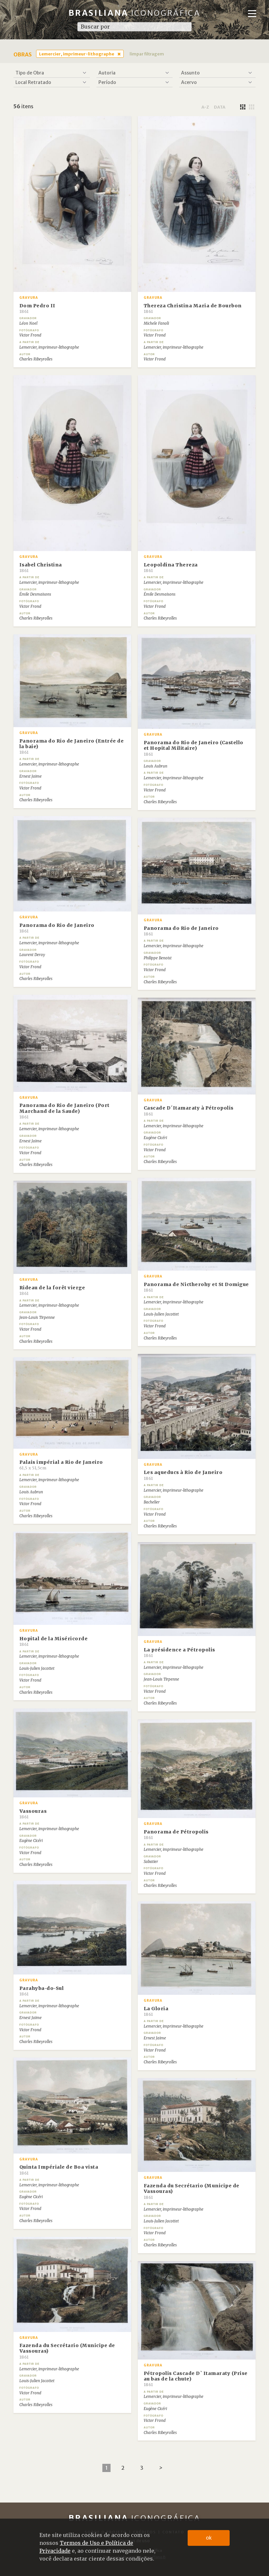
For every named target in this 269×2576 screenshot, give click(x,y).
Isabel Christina (41, 567)
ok (209, 2538)
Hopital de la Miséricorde (54, 1641)
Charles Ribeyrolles (36, 359)
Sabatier (151, 1862)
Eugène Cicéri (155, 1138)
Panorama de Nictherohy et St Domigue (196, 1287)
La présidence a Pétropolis (179, 1652)
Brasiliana (135, 13)
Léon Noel (28, 323)
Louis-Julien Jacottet (161, 1314)
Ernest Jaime (31, 776)
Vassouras (33, 1814)
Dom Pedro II (37, 308)
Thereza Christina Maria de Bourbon (193, 308)
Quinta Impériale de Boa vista (59, 2170)
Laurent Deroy (32, 955)
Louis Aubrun (155, 766)
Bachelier (152, 1502)
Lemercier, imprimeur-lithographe (77, 54)
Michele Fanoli (156, 323)
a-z (205, 107)
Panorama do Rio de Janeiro (57, 928)
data (220, 107)
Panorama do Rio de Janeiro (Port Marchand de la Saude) (64, 1111)
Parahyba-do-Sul (42, 1991)
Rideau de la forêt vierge (52, 1290)
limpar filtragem (147, 54)
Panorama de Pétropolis (176, 1834)
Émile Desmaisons (35, 594)
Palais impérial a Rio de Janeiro (61, 1465)
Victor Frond (30, 335)
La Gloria (156, 2011)
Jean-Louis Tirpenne (37, 1318)
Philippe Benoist (158, 958)
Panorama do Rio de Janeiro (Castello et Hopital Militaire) (194, 748)
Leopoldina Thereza (171, 567)
